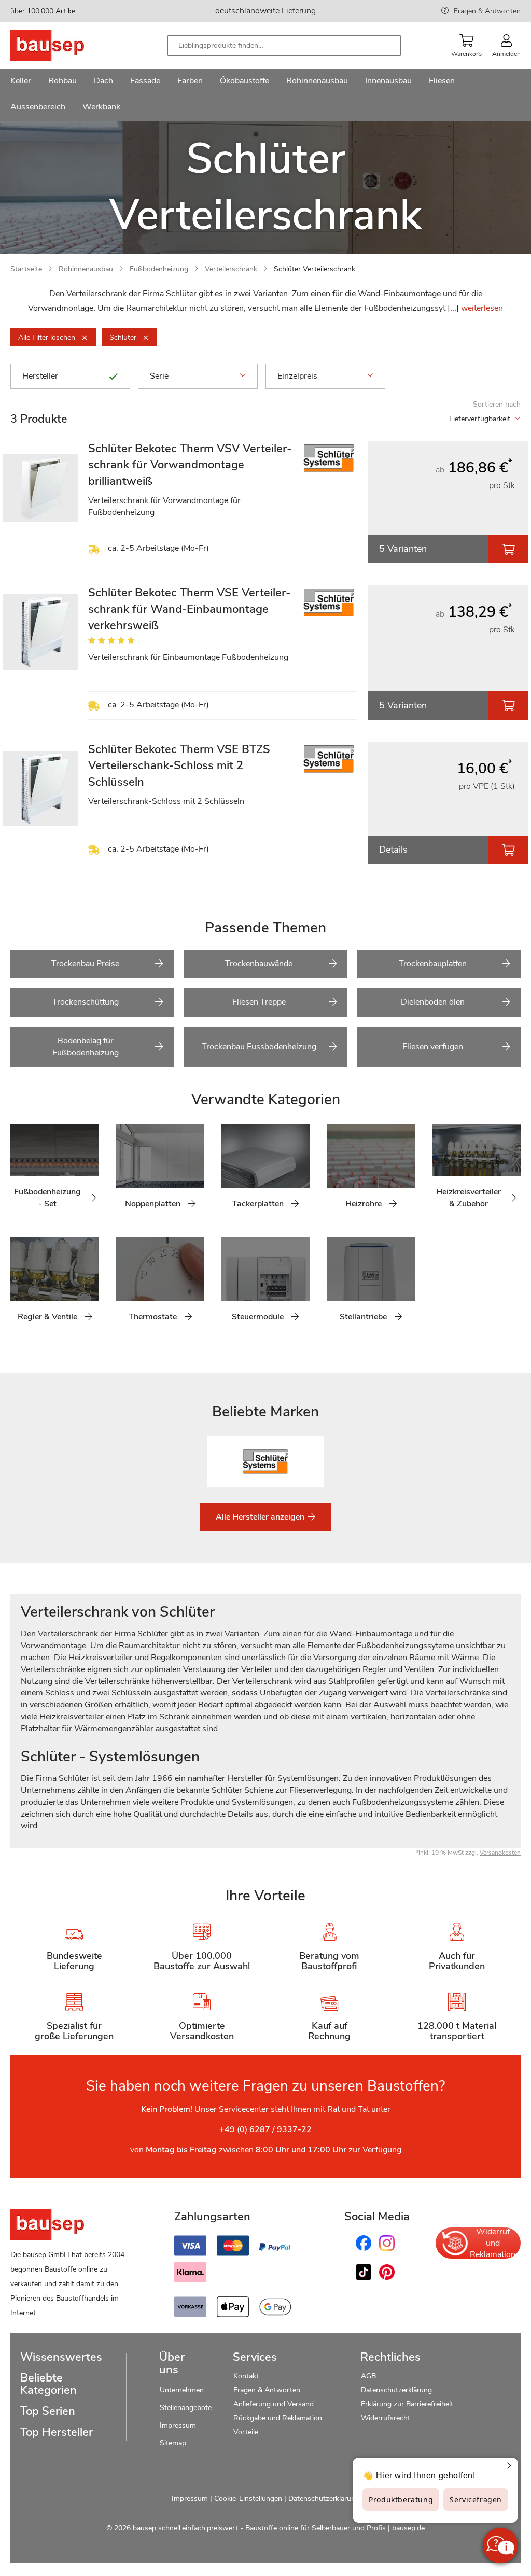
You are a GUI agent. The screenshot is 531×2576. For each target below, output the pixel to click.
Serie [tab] (159, 376)
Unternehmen (182, 2390)
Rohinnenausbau (86, 269)
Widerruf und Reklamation (493, 2243)
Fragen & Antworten (487, 11)
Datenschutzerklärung (396, 2390)
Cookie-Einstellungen (248, 2498)
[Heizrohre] (334, 1172)
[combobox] (284, 46)
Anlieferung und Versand (274, 2404)
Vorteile (246, 2432)
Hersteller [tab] (40, 376)
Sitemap (173, 2443)
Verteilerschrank (231, 269)
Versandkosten (500, 1853)
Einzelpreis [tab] (297, 376)
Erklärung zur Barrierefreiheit (407, 2404)
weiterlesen (482, 308)
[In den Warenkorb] (508, 549)
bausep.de (408, 2528)
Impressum (178, 2425)
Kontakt (246, 2376)
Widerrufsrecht (387, 2418)
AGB (368, 2376)
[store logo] (64, 46)
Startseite (26, 269)
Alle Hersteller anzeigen (261, 1517)
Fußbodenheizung (159, 269)
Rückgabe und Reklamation (278, 2418)
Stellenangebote (186, 2408)
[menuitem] (21, 82)
